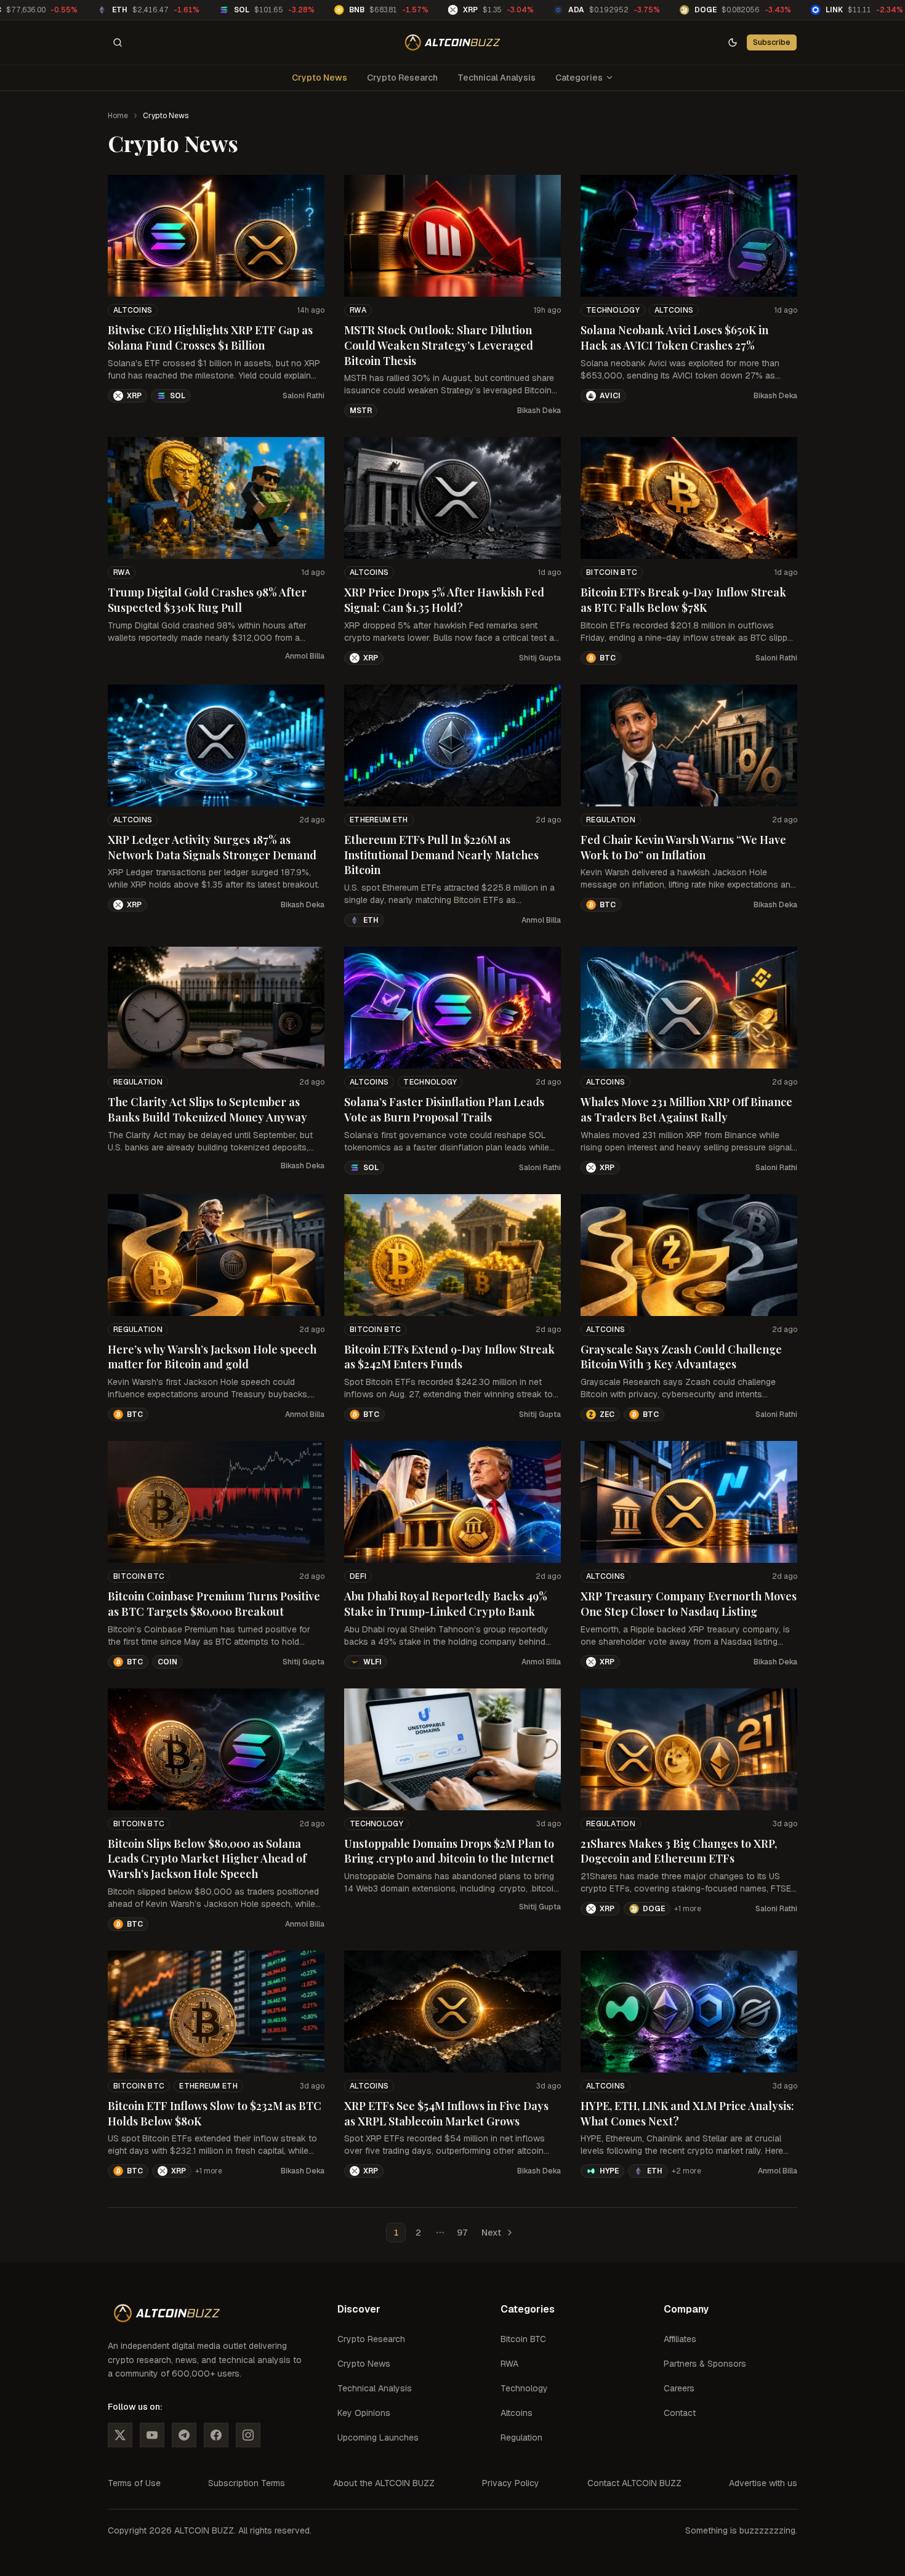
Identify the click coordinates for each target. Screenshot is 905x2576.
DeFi (358, 1576)
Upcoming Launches (378, 2438)
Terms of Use (134, 2483)
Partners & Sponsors (705, 2364)
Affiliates (680, 2339)
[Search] (118, 42)
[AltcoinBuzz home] (453, 42)
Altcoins (133, 310)
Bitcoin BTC (612, 572)
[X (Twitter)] (120, 2435)
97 (462, 2233)
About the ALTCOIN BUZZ (384, 2483)
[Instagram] (248, 2435)
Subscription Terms (247, 2483)
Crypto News (320, 78)
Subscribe (772, 42)
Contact (680, 2413)
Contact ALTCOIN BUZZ (634, 2483)
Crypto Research (402, 78)
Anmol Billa (305, 656)
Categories (579, 78)
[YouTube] (152, 2435)
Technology (613, 310)
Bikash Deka (539, 411)
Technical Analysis (497, 78)
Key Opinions (364, 2413)
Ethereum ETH (379, 820)
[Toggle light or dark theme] (733, 42)
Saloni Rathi (304, 396)
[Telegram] (184, 2435)
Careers (679, 2388)
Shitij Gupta (540, 658)
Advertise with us (763, 2483)
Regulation (611, 820)
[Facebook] (216, 2435)
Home (118, 116)
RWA (358, 310)
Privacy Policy (511, 2483)
